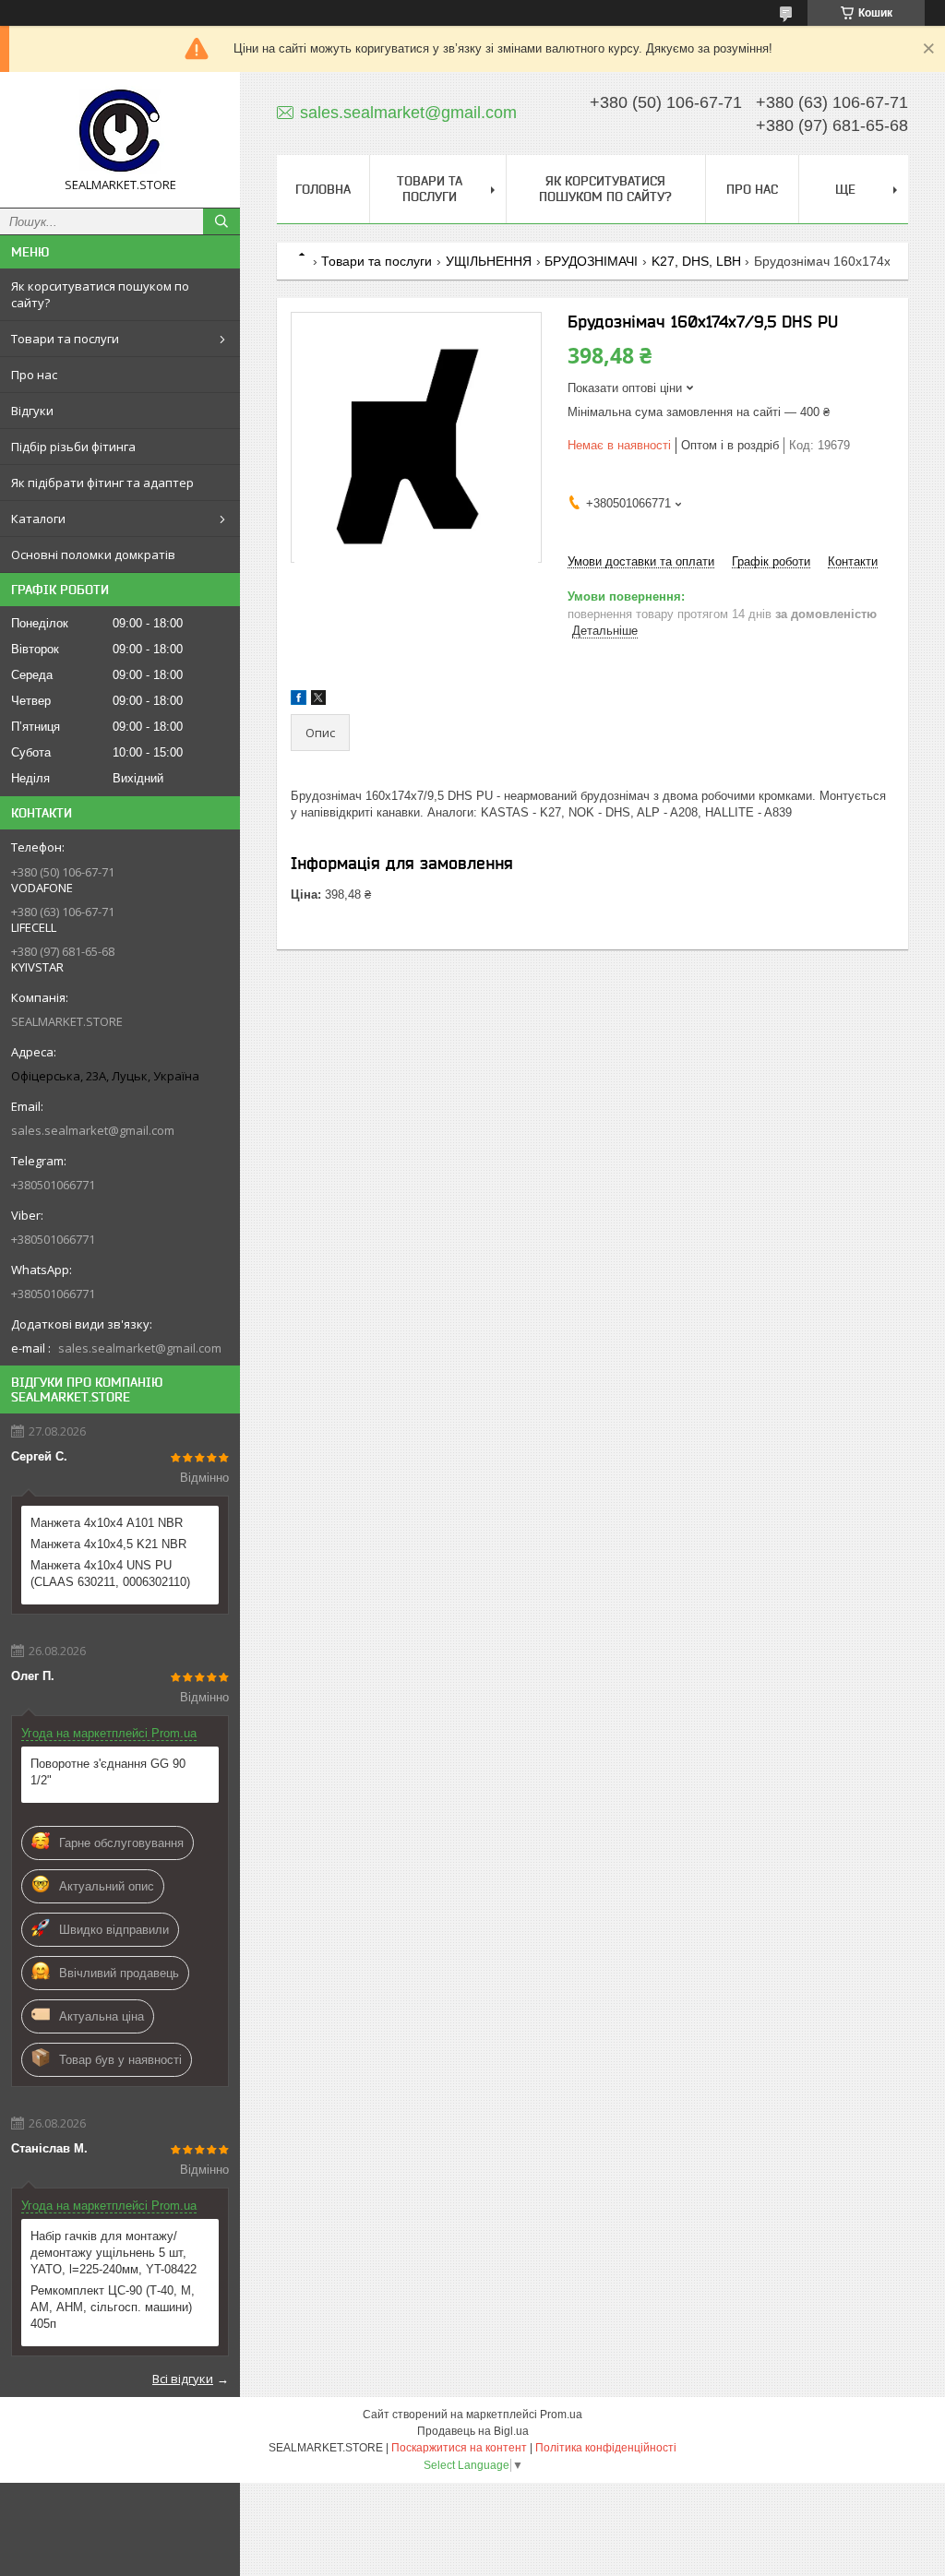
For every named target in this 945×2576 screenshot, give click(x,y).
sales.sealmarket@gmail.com (93, 1130)
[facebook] (299, 701)
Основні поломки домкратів (93, 555)
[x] (318, 701)
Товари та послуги (65, 339)
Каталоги (38, 519)
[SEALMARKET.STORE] (120, 131)
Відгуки (32, 411)
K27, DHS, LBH (696, 261)
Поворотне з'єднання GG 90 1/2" (108, 1772)
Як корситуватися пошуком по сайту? (100, 294)
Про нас (34, 375)
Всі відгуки (183, 2379)
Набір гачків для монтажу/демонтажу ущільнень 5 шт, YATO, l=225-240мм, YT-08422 (114, 2253)
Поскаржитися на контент (459, 2448)
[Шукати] (221, 221)
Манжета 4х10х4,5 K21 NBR (108, 1544)
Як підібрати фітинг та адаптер (102, 483)
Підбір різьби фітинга (73, 447)
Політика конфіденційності (606, 2448)
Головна (323, 189)
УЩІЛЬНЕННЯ (489, 261)
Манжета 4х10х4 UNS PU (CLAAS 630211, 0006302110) (110, 1574)
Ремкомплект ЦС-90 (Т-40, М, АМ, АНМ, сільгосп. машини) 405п (113, 2307)
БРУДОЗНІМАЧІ (591, 261)
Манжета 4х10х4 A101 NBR (107, 1523)
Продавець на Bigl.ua (473, 2431)
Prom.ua (561, 2415)
